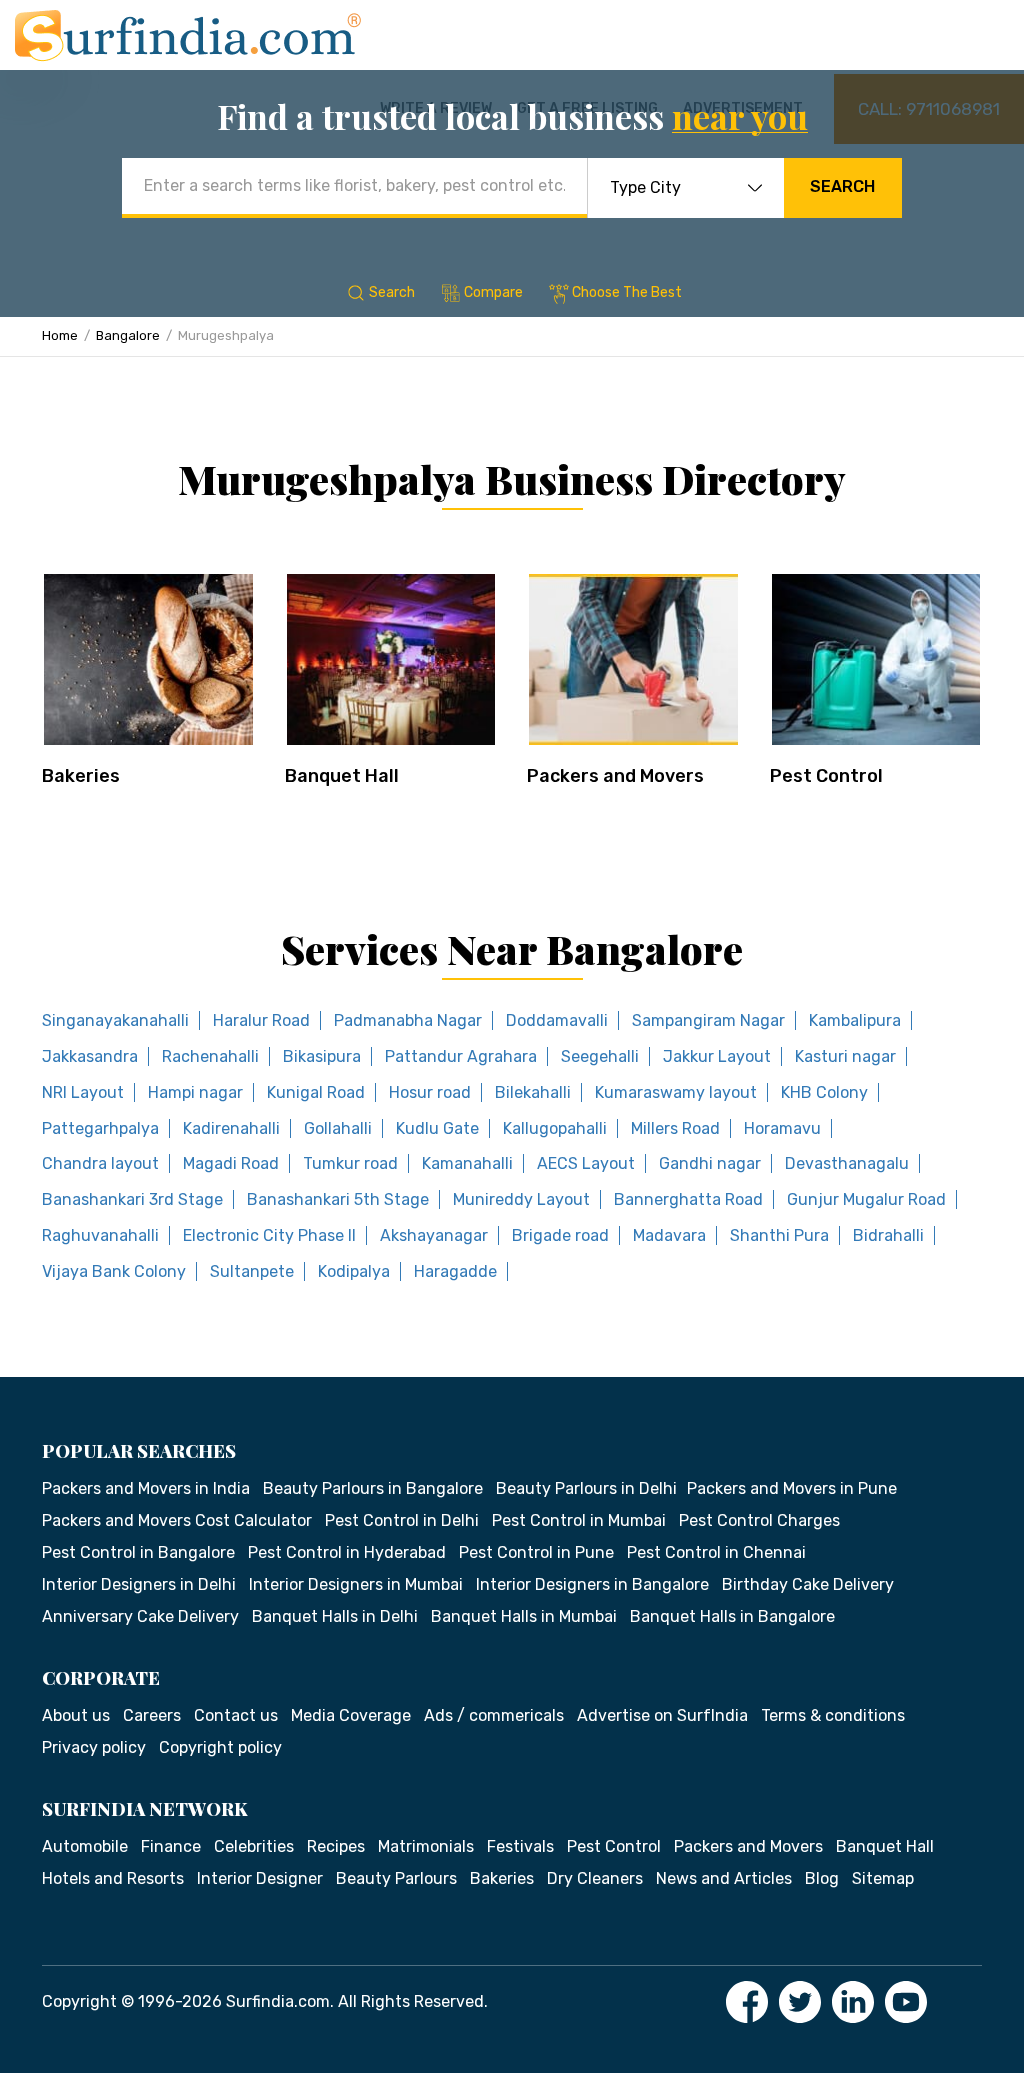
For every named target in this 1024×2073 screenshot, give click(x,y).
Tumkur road (350, 1163)
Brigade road (560, 1235)
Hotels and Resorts (113, 1878)
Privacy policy (94, 1747)
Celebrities (254, 1846)
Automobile (85, 1846)
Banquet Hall (342, 776)
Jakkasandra (90, 1056)
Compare (493, 292)
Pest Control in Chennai (716, 1552)
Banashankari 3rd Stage (132, 1199)
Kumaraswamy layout (676, 1092)
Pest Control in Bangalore (138, 1552)
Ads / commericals (494, 1715)
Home (60, 335)
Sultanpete (252, 1271)
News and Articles (724, 1878)
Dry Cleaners (595, 1878)
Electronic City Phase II (269, 1235)
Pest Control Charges (759, 1520)
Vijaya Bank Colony (114, 1271)
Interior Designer (260, 1878)
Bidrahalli (888, 1235)
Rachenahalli (210, 1056)
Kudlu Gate (437, 1128)
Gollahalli (338, 1128)
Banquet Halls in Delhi (335, 1616)
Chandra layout (100, 1163)
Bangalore (128, 335)
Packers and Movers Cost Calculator (177, 1520)
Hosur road (430, 1092)
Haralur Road (261, 1020)
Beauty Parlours (396, 1878)
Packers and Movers (615, 776)
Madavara (669, 1235)
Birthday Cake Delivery (808, 1584)
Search (842, 186)
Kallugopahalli (555, 1128)
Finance (171, 1846)
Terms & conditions (833, 1715)
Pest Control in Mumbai (579, 1520)
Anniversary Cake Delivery (140, 1616)
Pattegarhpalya (100, 1128)
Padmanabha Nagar (408, 1020)
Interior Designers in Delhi (139, 1584)
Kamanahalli (467, 1163)
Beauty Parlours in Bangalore (373, 1488)
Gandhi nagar (710, 1163)
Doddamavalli (557, 1020)
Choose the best (627, 292)
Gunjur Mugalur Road (866, 1199)
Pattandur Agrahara (461, 1056)
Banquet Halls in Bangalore (732, 1616)
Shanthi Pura (779, 1235)
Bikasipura (322, 1056)
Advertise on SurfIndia (662, 1715)
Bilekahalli (533, 1092)
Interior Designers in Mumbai (356, 1584)
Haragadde (455, 1271)
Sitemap (883, 1878)
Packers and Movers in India (146, 1488)
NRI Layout (83, 1092)
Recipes (336, 1846)
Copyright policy (220, 1747)
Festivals (520, 1846)
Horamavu (782, 1128)
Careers (152, 1715)
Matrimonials (426, 1846)
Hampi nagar (195, 1092)
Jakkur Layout (717, 1056)
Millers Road (675, 1128)
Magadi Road (231, 1163)
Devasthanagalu (847, 1163)
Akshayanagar (434, 1235)
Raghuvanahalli (100, 1235)
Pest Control (826, 776)
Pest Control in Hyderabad (347, 1552)
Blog (822, 1878)
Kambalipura (855, 1020)
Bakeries (81, 776)
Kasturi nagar (845, 1056)
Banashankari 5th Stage (338, 1199)
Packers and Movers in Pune (792, 1488)
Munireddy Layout (521, 1199)
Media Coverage (351, 1715)
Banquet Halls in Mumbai (524, 1616)
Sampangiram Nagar (708, 1020)
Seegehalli (600, 1056)
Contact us (236, 1715)
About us (76, 1715)
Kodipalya (354, 1271)
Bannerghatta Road (688, 1199)
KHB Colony (824, 1092)
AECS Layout (586, 1163)
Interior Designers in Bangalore (592, 1584)
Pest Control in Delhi (402, 1520)
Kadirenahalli (231, 1128)
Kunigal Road (316, 1092)
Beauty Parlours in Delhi (586, 1488)
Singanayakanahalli (115, 1020)
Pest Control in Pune (536, 1552)
